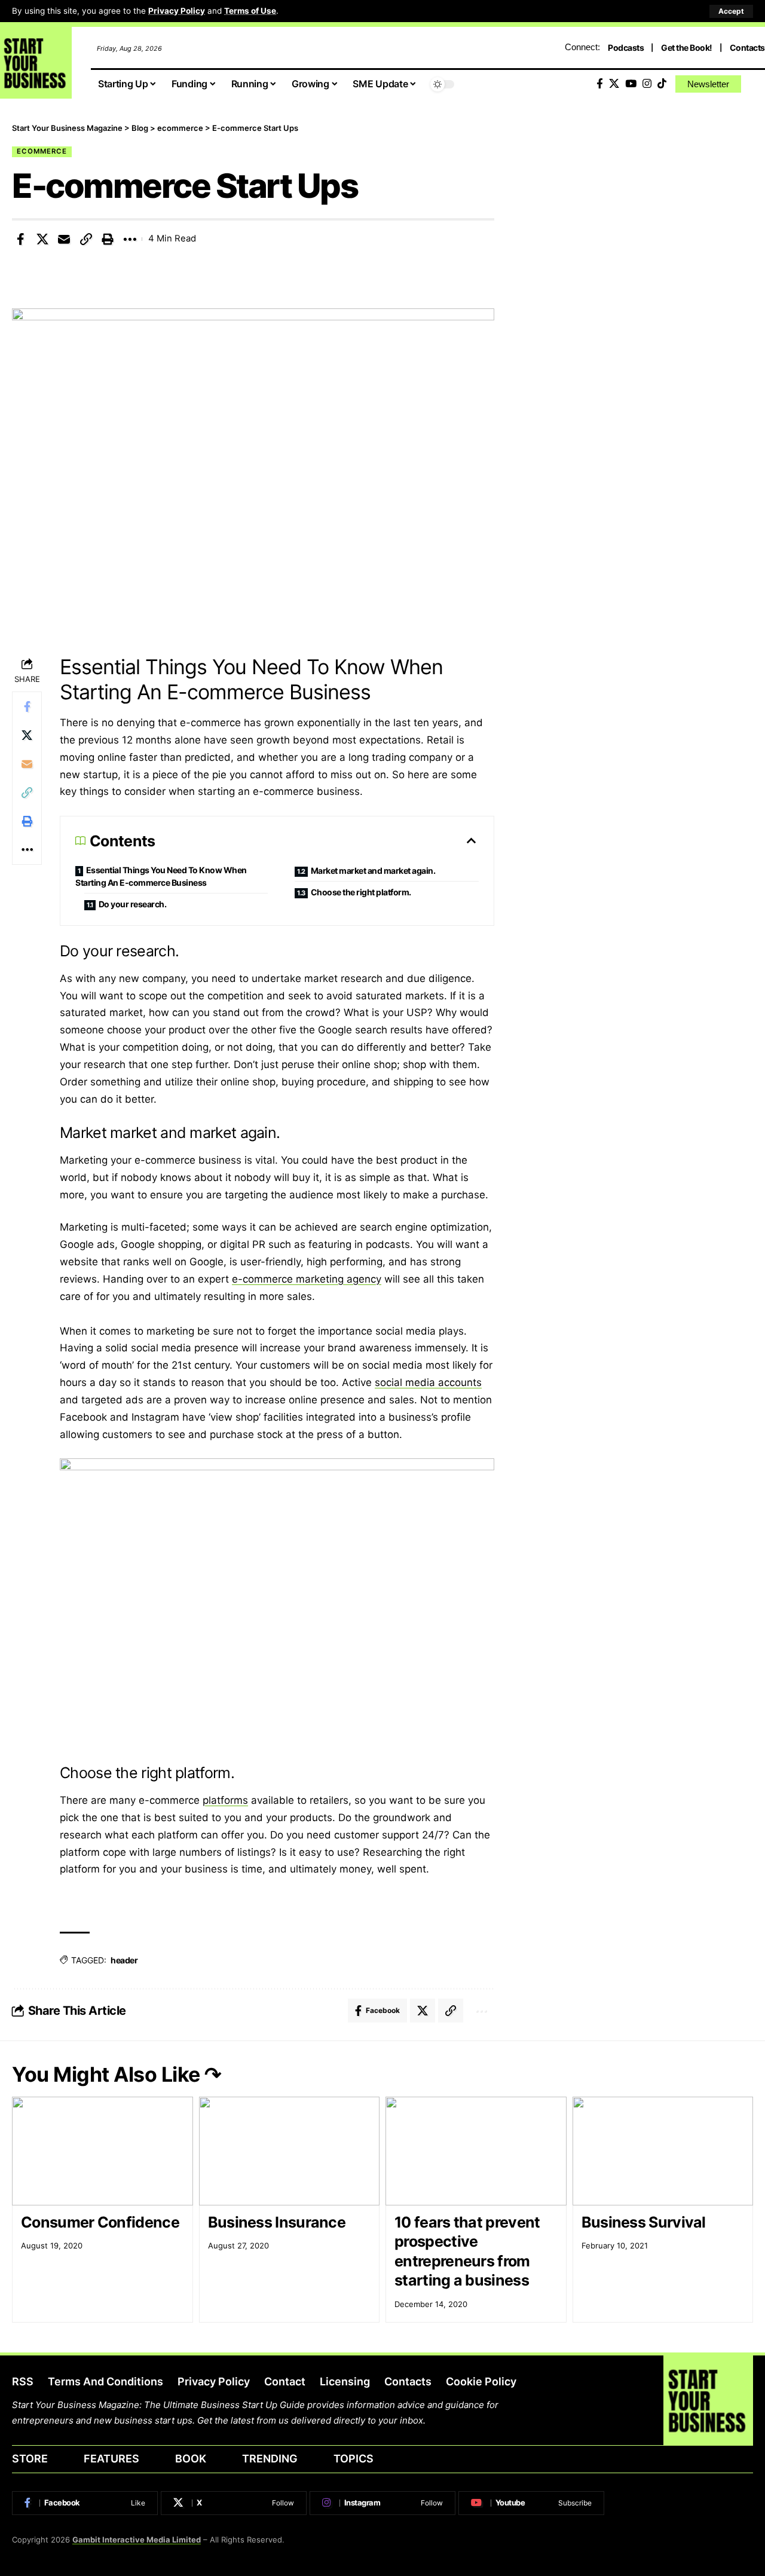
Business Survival (644, 2222)
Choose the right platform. (361, 892)
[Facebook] (600, 84)
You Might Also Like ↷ (117, 2074)
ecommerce (42, 151)
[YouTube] (631, 84)
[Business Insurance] (290, 2151)
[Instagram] (647, 84)
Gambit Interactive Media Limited (137, 2540)
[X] (614, 84)
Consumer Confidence (100, 2222)
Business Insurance (277, 2222)
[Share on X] (42, 239)
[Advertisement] (642, 206)
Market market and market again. (374, 871)
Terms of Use (250, 11)
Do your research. (133, 904)
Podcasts (626, 48)
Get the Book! (687, 48)
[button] (731, 11)
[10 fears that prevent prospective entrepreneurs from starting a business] (476, 2151)
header (124, 1960)
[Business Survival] (663, 2151)
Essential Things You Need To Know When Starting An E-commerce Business (161, 876)
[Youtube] (531, 2503)
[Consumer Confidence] (102, 2151)
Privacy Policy (177, 11)
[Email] (64, 239)
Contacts (747, 48)
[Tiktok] (662, 84)
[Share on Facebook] (20, 239)
